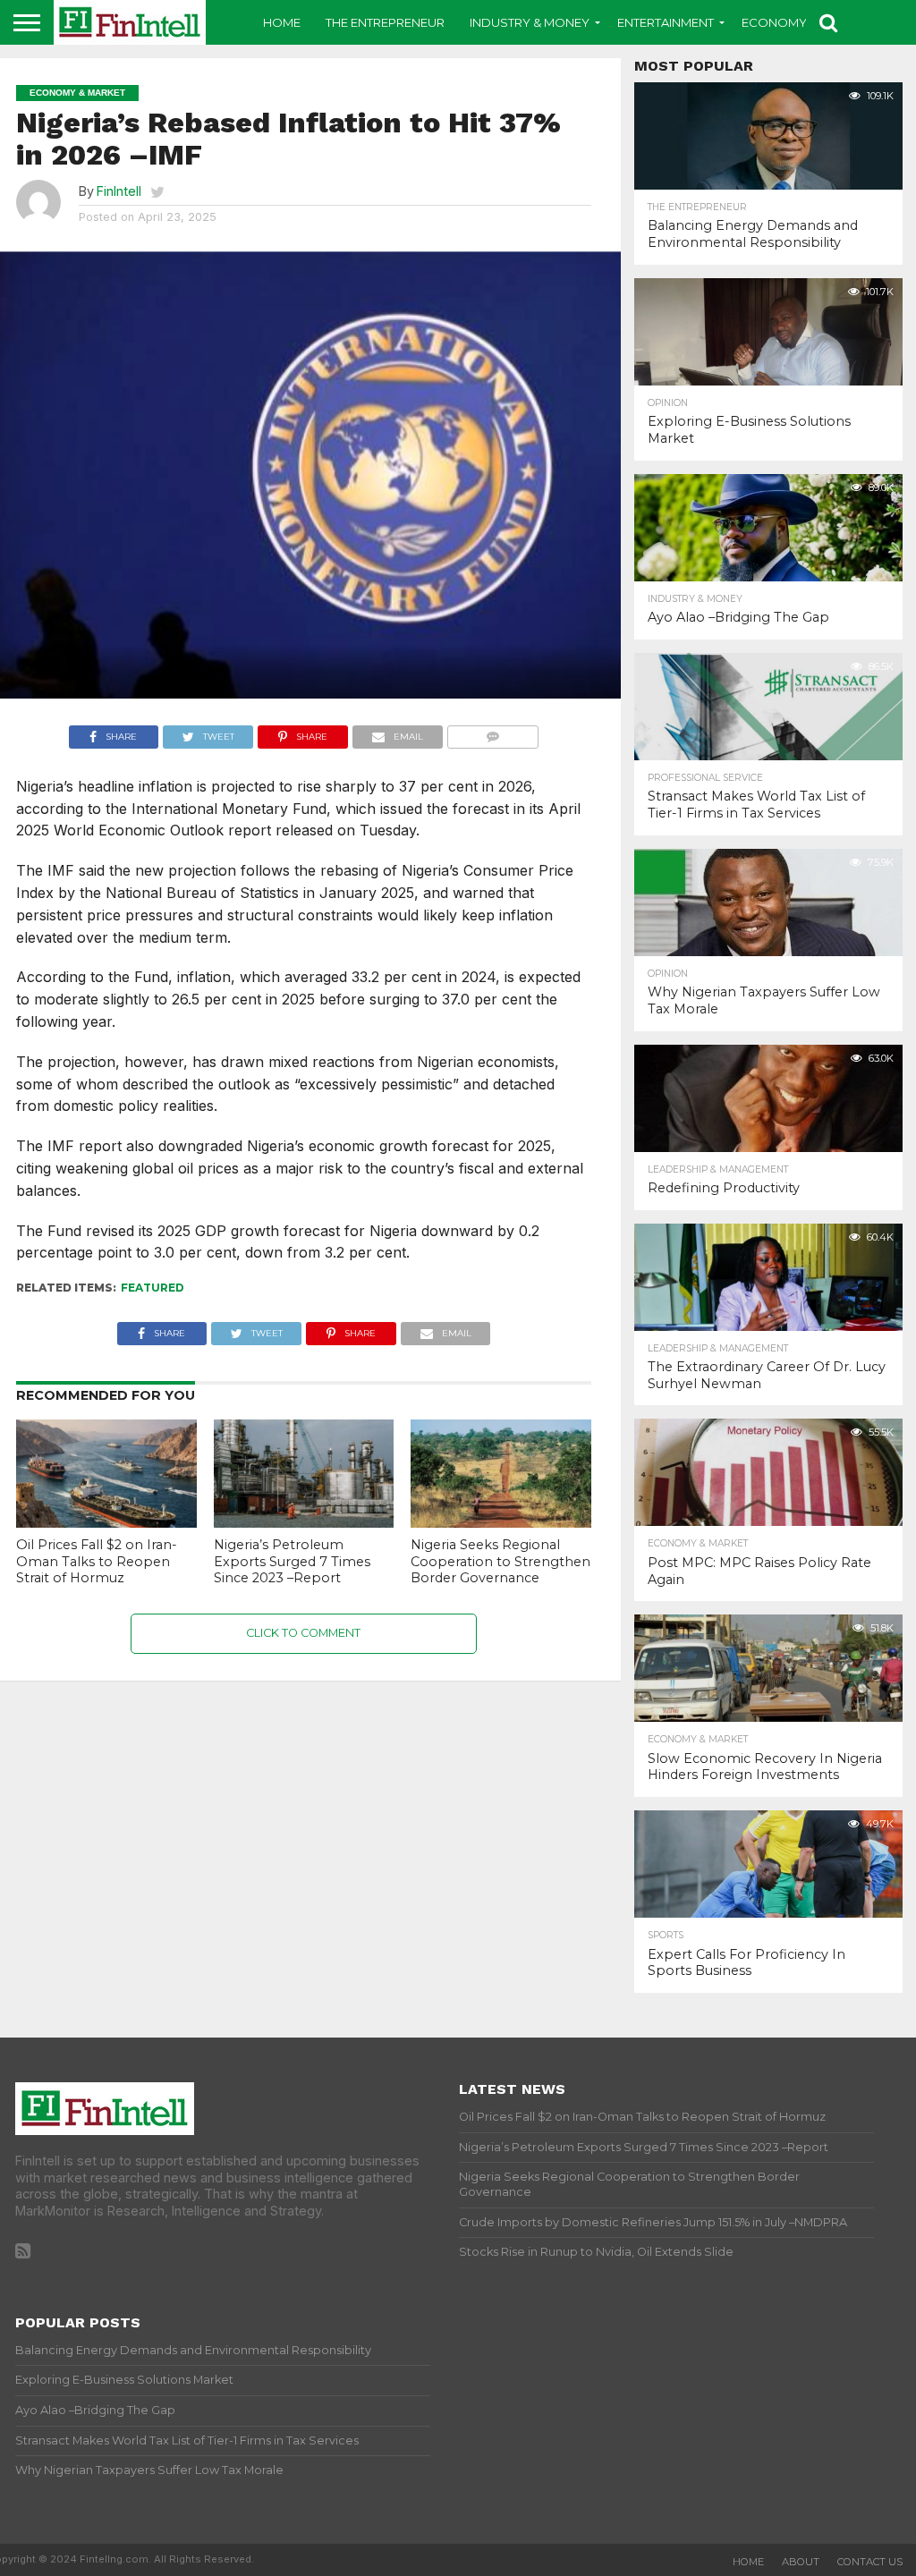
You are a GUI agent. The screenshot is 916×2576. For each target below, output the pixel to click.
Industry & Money (530, 22)
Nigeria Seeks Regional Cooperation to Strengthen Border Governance (500, 1561)
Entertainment (666, 22)
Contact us (870, 2562)
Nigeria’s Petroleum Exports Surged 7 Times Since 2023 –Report (292, 1561)
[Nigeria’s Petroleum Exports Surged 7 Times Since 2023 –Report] (304, 1522)
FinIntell (119, 191)
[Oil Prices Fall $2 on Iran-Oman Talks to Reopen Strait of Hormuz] (106, 1522)
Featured (153, 1288)
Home (282, 22)
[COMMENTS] (493, 733)
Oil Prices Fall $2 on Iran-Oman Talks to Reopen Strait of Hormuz (97, 1561)
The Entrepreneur (385, 22)
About (801, 2562)
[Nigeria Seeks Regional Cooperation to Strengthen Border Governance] (501, 1522)
